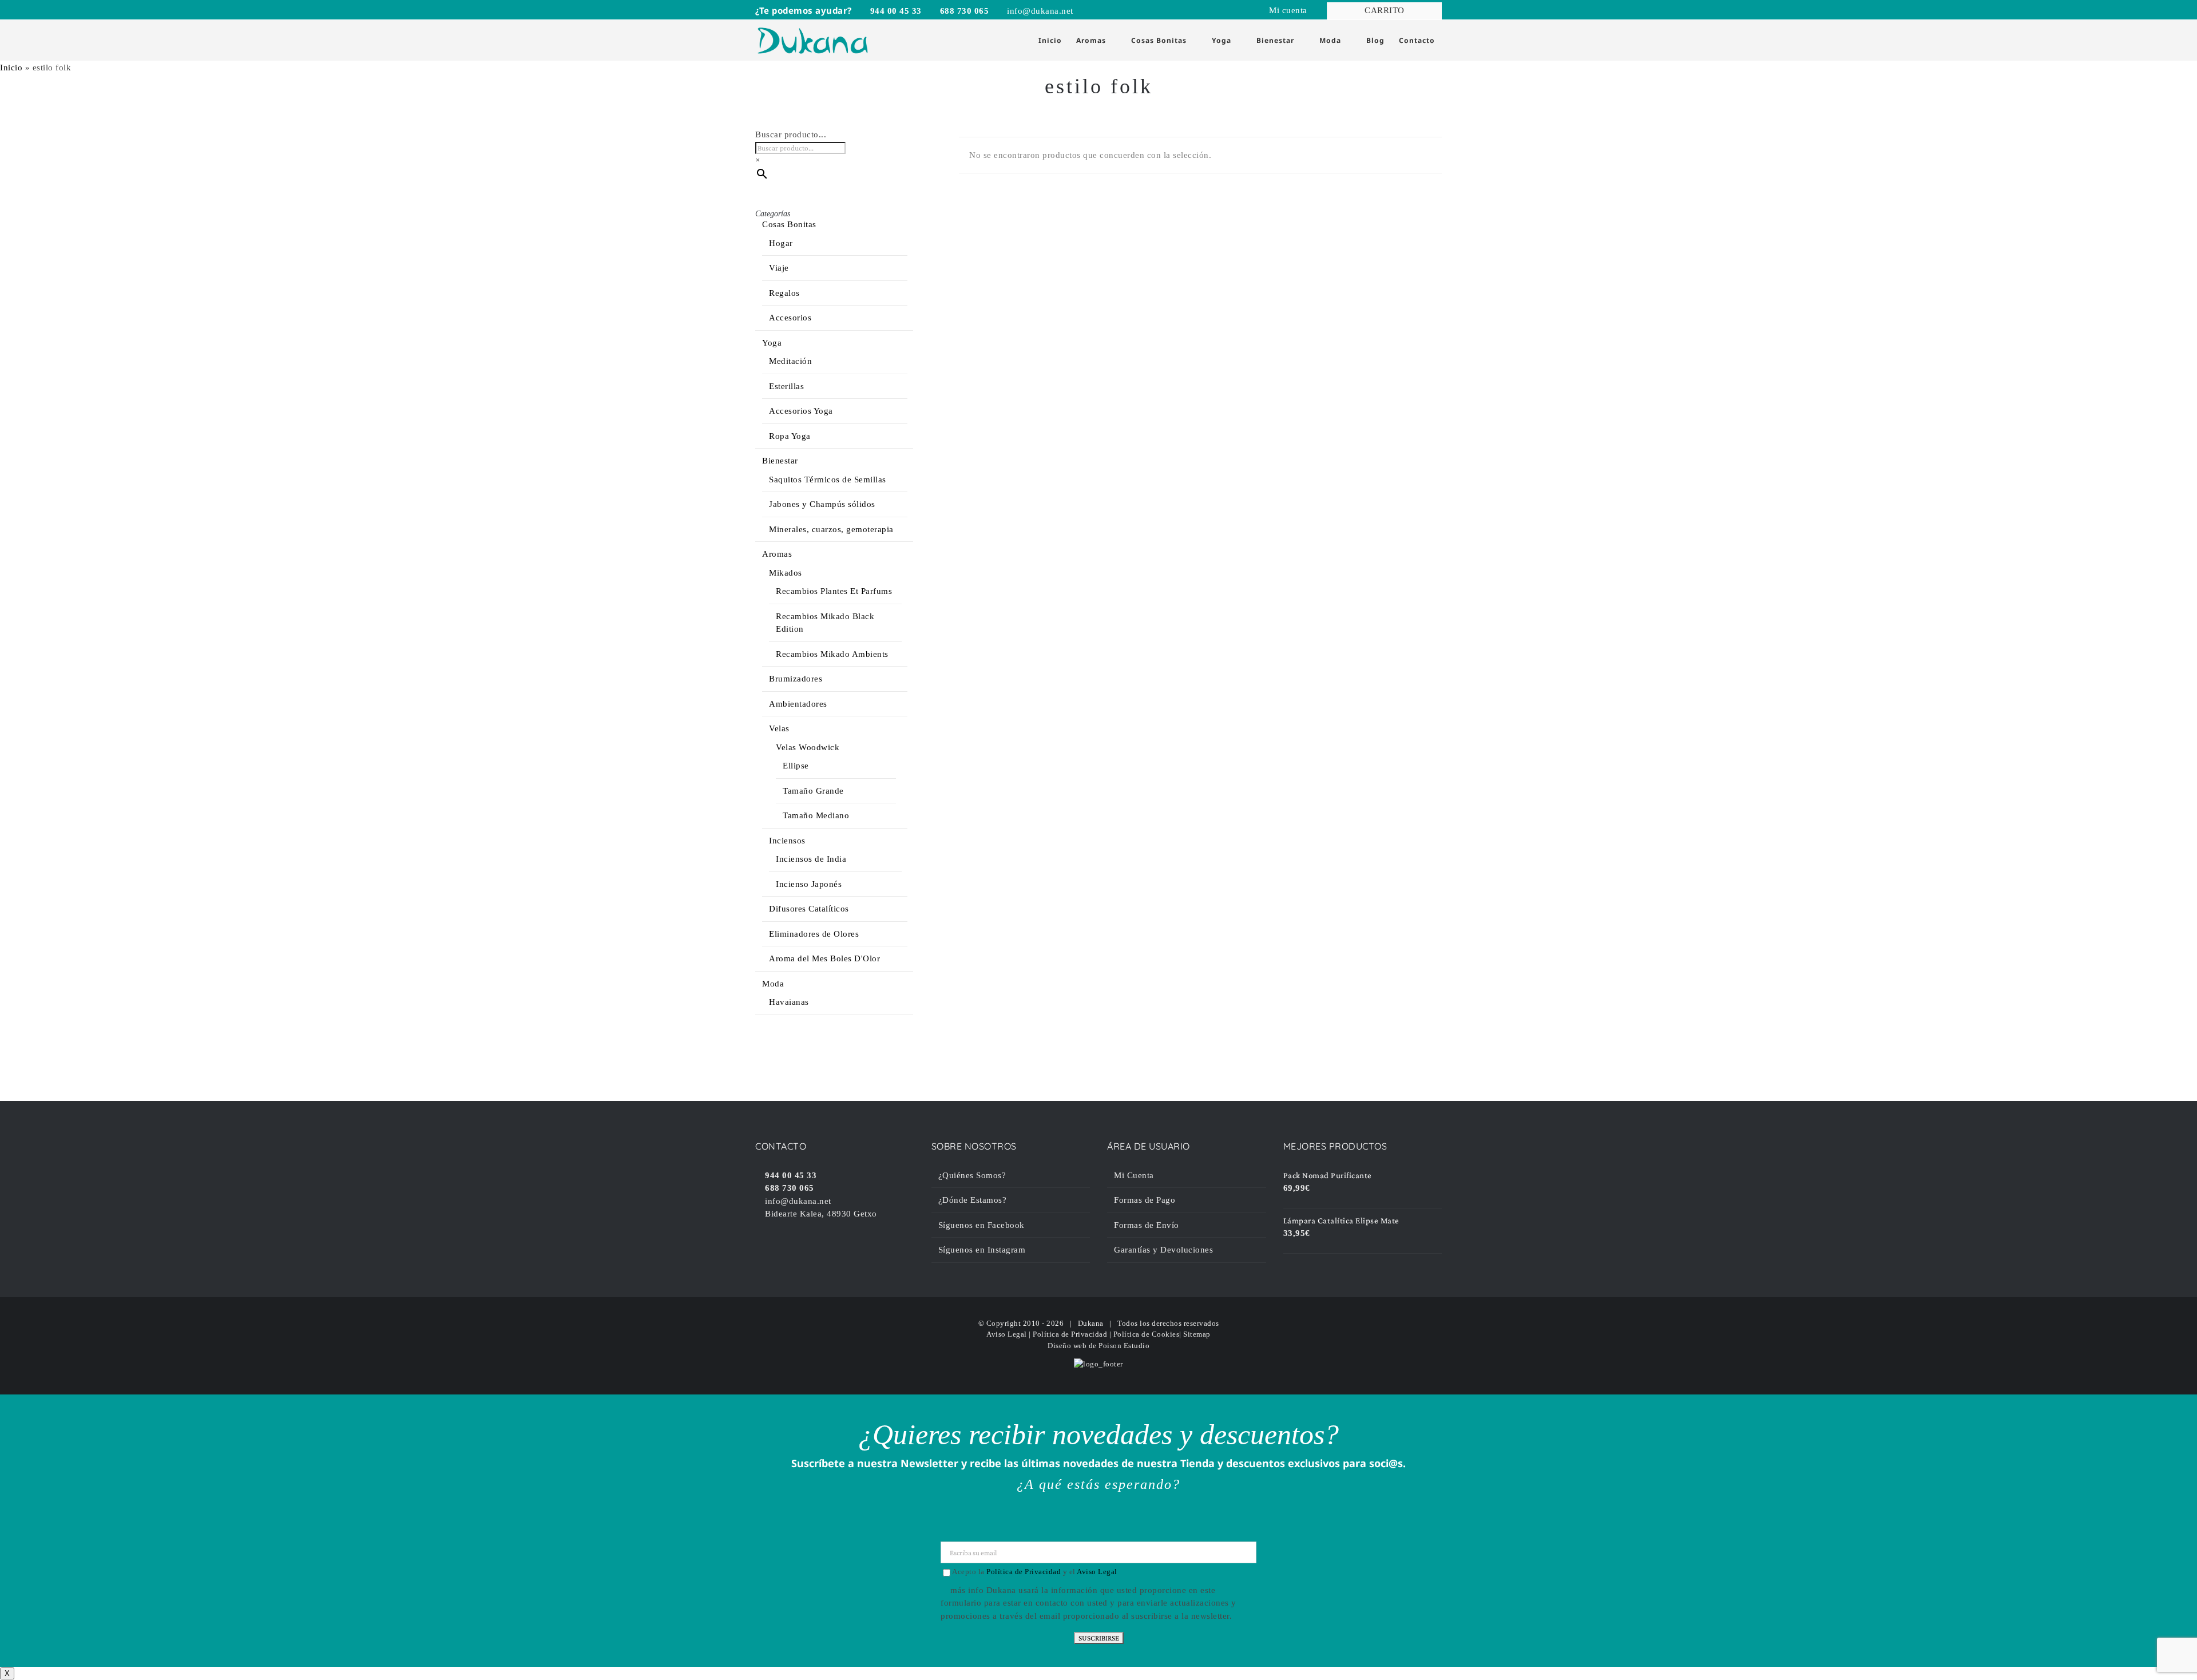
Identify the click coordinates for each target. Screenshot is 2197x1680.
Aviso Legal (1007, 1334)
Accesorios (790, 318)
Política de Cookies (1147, 1334)
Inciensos (787, 841)
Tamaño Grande (813, 791)
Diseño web (1067, 1346)
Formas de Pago (1145, 1200)
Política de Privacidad (1070, 1334)
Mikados (786, 573)
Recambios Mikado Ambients (832, 654)
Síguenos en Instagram (982, 1250)
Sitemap (1197, 1334)
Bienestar (780, 461)
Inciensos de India (811, 859)
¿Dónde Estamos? (973, 1200)
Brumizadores (796, 679)
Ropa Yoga (790, 436)
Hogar (781, 243)
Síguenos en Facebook (981, 1225)
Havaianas (789, 1002)
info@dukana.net (1039, 11)
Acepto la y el (1035, 1572)
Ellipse (796, 766)
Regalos (784, 293)
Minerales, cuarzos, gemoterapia (831, 529)
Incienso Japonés (809, 884)
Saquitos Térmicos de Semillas (828, 480)
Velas (779, 728)
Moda (773, 984)
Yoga (772, 343)
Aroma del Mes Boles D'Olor (824, 958)
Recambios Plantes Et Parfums (834, 591)
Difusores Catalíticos (809, 909)
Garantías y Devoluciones (1163, 1250)
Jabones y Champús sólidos (822, 504)
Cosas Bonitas (789, 224)
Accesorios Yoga (801, 411)
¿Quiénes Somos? (972, 1175)
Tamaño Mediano (816, 815)
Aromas (777, 554)
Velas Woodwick (808, 747)
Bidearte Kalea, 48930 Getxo (820, 1214)
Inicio (11, 68)
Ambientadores (798, 704)
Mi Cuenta (1134, 1175)
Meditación (790, 361)
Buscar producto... (791, 134)
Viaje (779, 268)
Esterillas (786, 386)
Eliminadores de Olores (814, 934)
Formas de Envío (1147, 1225)
